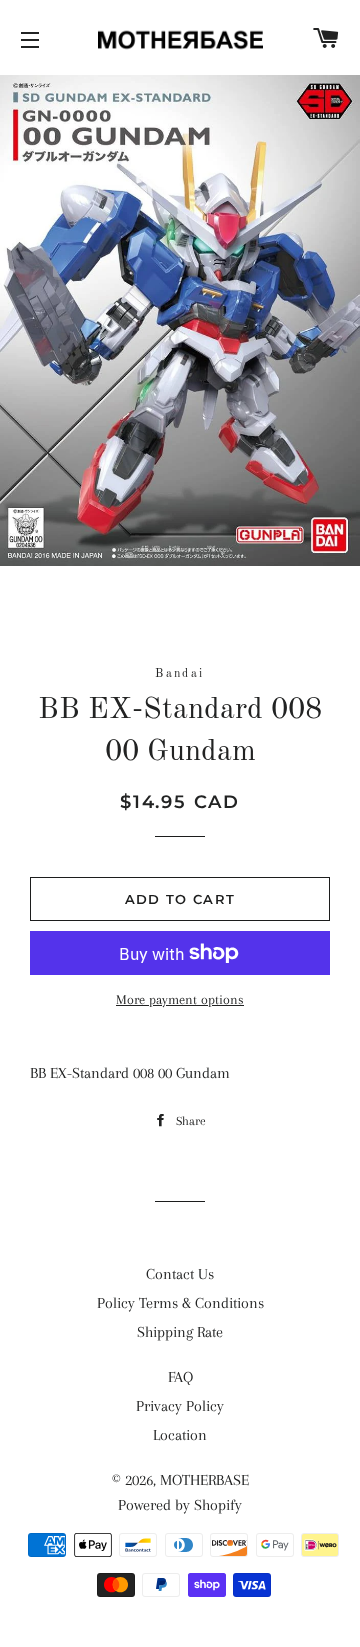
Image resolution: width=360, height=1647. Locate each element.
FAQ (180, 1377)
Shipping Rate (180, 1332)
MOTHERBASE (204, 1480)
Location (180, 1435)
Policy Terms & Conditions (180, 1303)
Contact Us (180, 1274)
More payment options (180, 999)
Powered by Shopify (180, 1505)
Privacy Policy (180, 1406)
